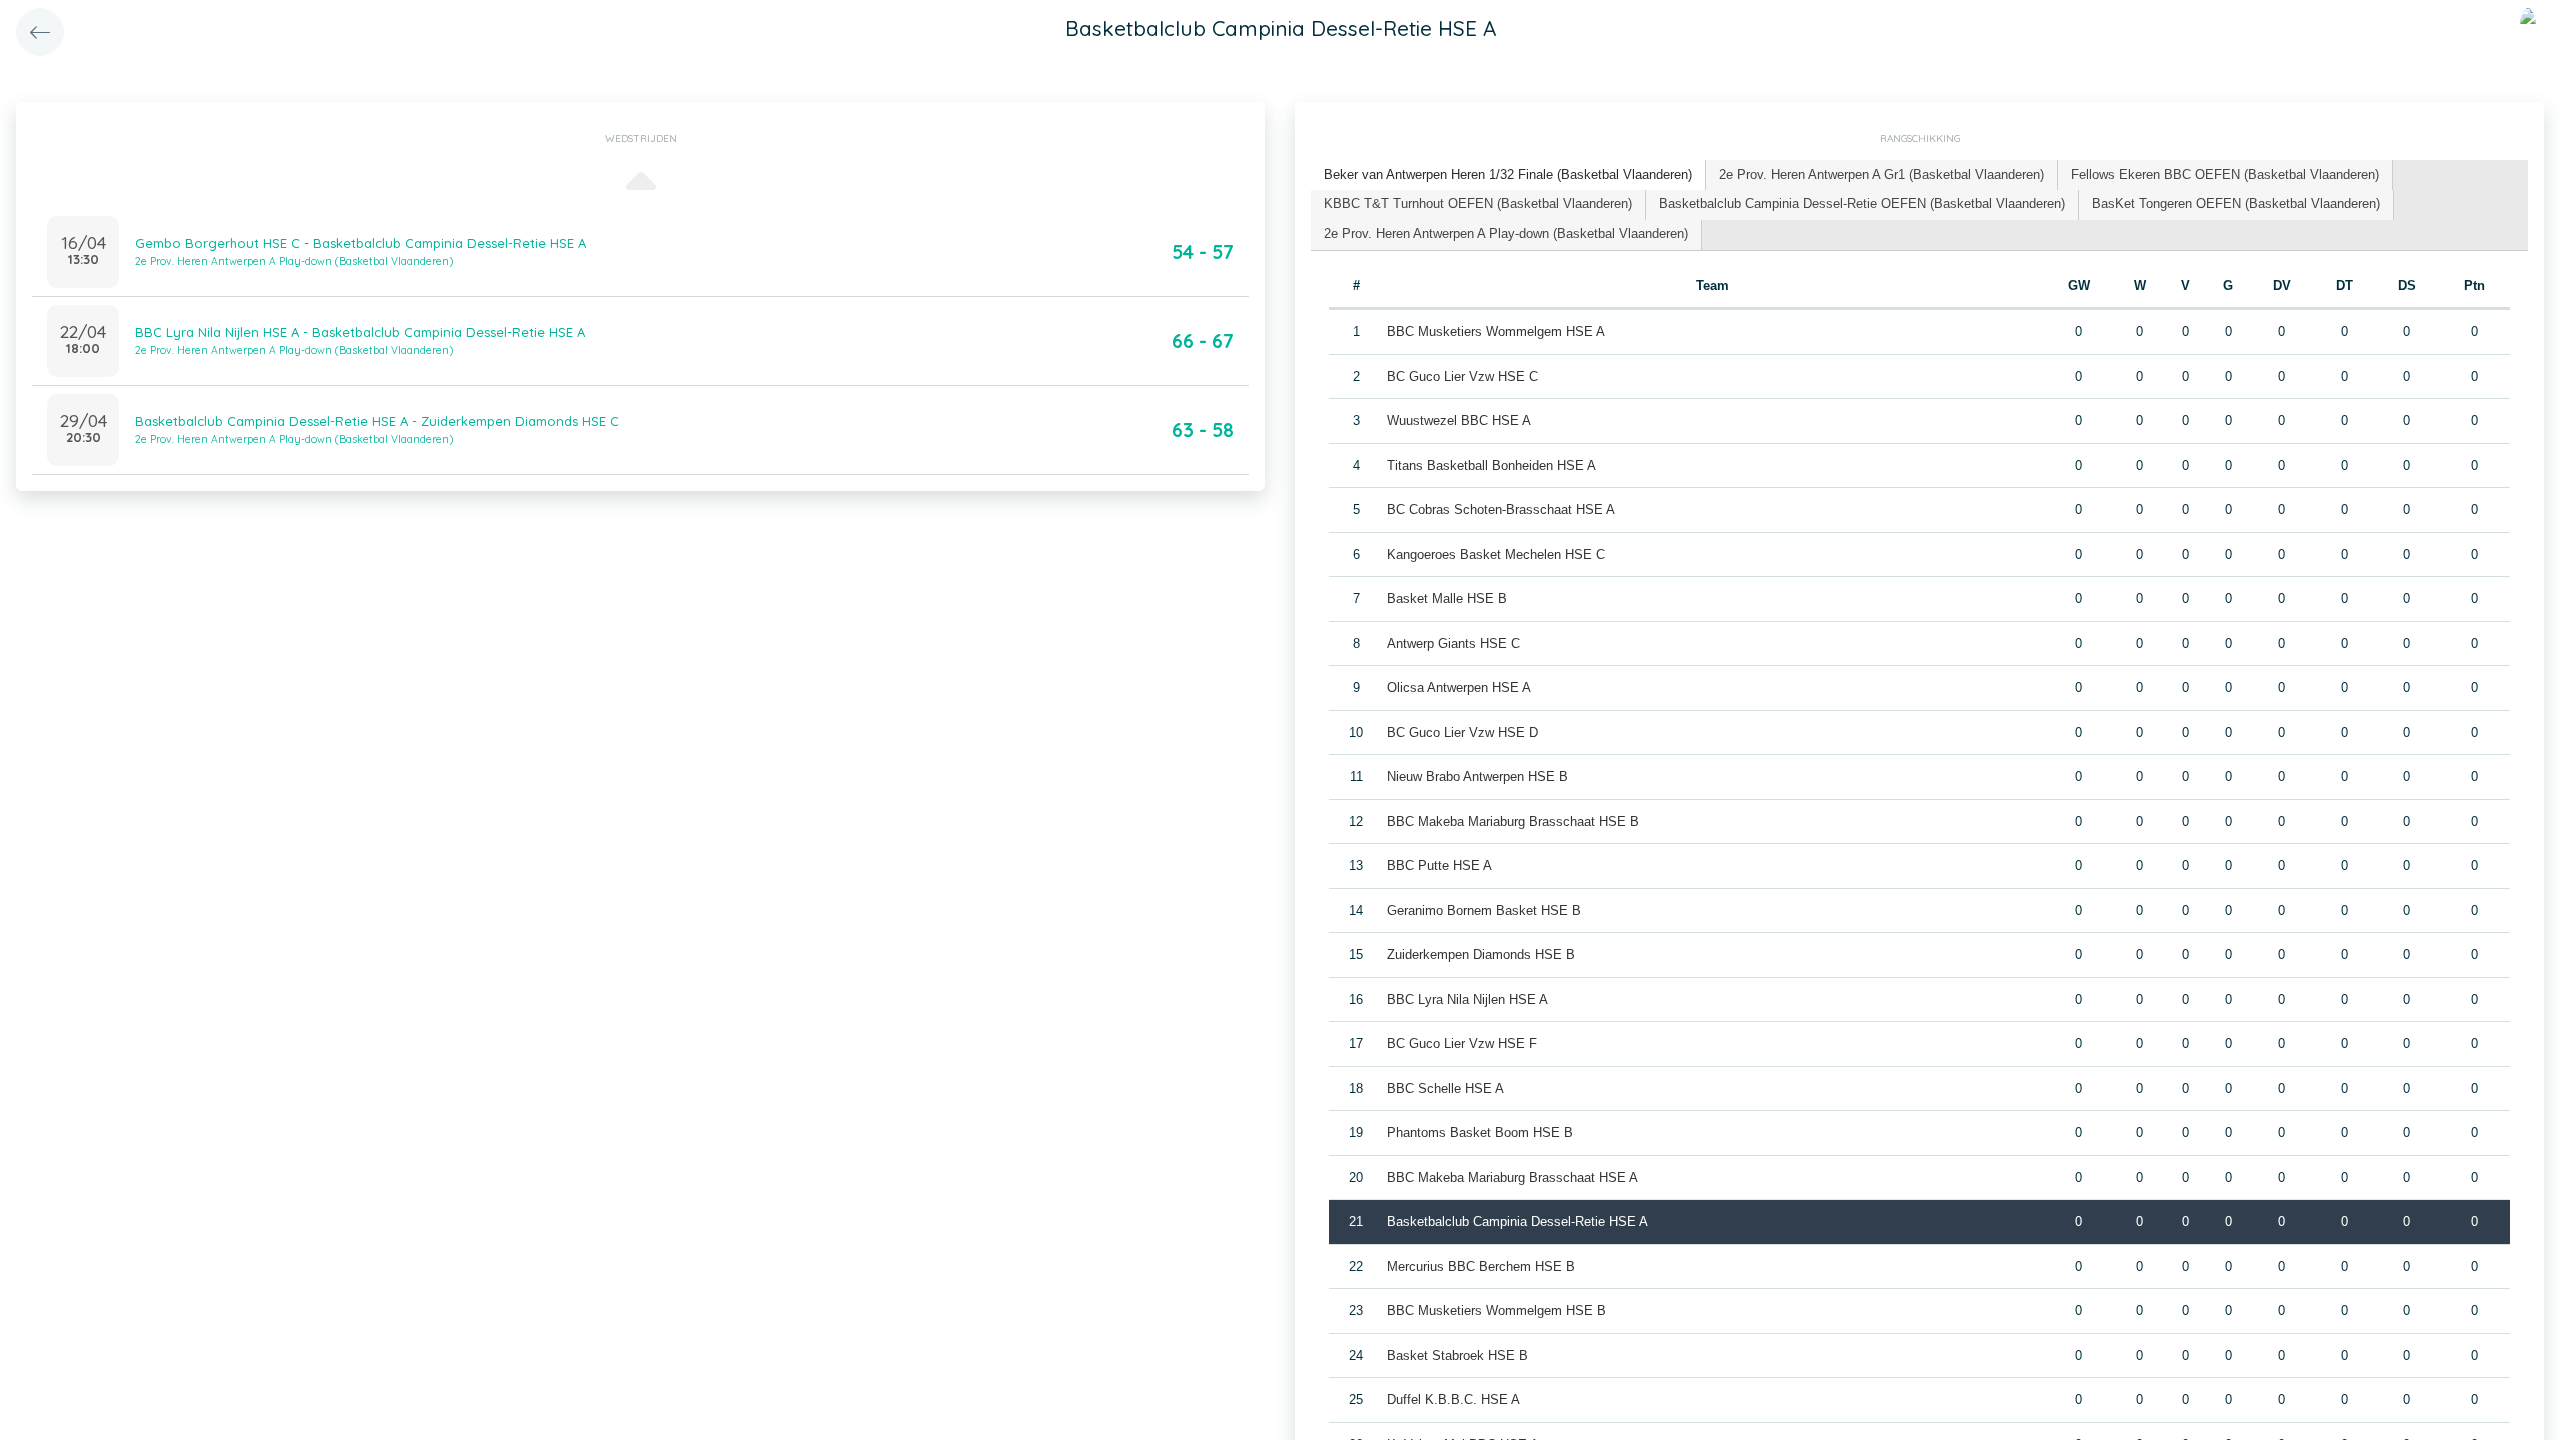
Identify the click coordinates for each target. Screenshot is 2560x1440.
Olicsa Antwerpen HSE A (1459, 687)
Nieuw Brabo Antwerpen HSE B (1477, 776)
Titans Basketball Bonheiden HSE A (1491, 465)
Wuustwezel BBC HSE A (1459, 420)
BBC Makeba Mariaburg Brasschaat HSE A (1512, 1177)
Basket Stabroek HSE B (1457, 1355)
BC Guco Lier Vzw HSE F (1462, 1043)
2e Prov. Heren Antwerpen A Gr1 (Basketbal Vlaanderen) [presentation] (1881, 174)
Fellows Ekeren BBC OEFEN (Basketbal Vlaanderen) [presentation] (2225, 174)
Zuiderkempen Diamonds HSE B (1481, 954)
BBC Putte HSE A (1439, 865)
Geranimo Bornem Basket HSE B (1484, 910)
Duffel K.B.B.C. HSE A (1453, 1399)
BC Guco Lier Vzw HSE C (1462, 376)
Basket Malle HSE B (1447, 598)
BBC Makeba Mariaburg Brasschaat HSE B (1513, 821)
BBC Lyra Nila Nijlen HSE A (1467, 999)
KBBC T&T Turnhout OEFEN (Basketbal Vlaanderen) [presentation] (1478, 203)
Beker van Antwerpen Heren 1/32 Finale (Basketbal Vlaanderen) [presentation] (1508, 174)
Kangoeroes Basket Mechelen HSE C (1496, 554)
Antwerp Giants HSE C (1453, 643)
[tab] (1508, 175)
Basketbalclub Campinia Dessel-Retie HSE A (1517, 1221)
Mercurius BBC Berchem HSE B (1481, 1266)
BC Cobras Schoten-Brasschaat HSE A (1501, 509)
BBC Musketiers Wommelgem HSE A (1496, 331)
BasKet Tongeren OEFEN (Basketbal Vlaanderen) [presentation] (2236, 203)
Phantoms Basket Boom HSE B (1480, 1132)
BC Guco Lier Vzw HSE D (1462, 732)
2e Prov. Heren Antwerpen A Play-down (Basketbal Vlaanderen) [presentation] (1506, 233)
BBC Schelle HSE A (1445, 1088)
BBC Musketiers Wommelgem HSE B (1496, 1310)
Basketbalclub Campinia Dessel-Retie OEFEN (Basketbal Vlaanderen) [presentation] (1862, 203)
